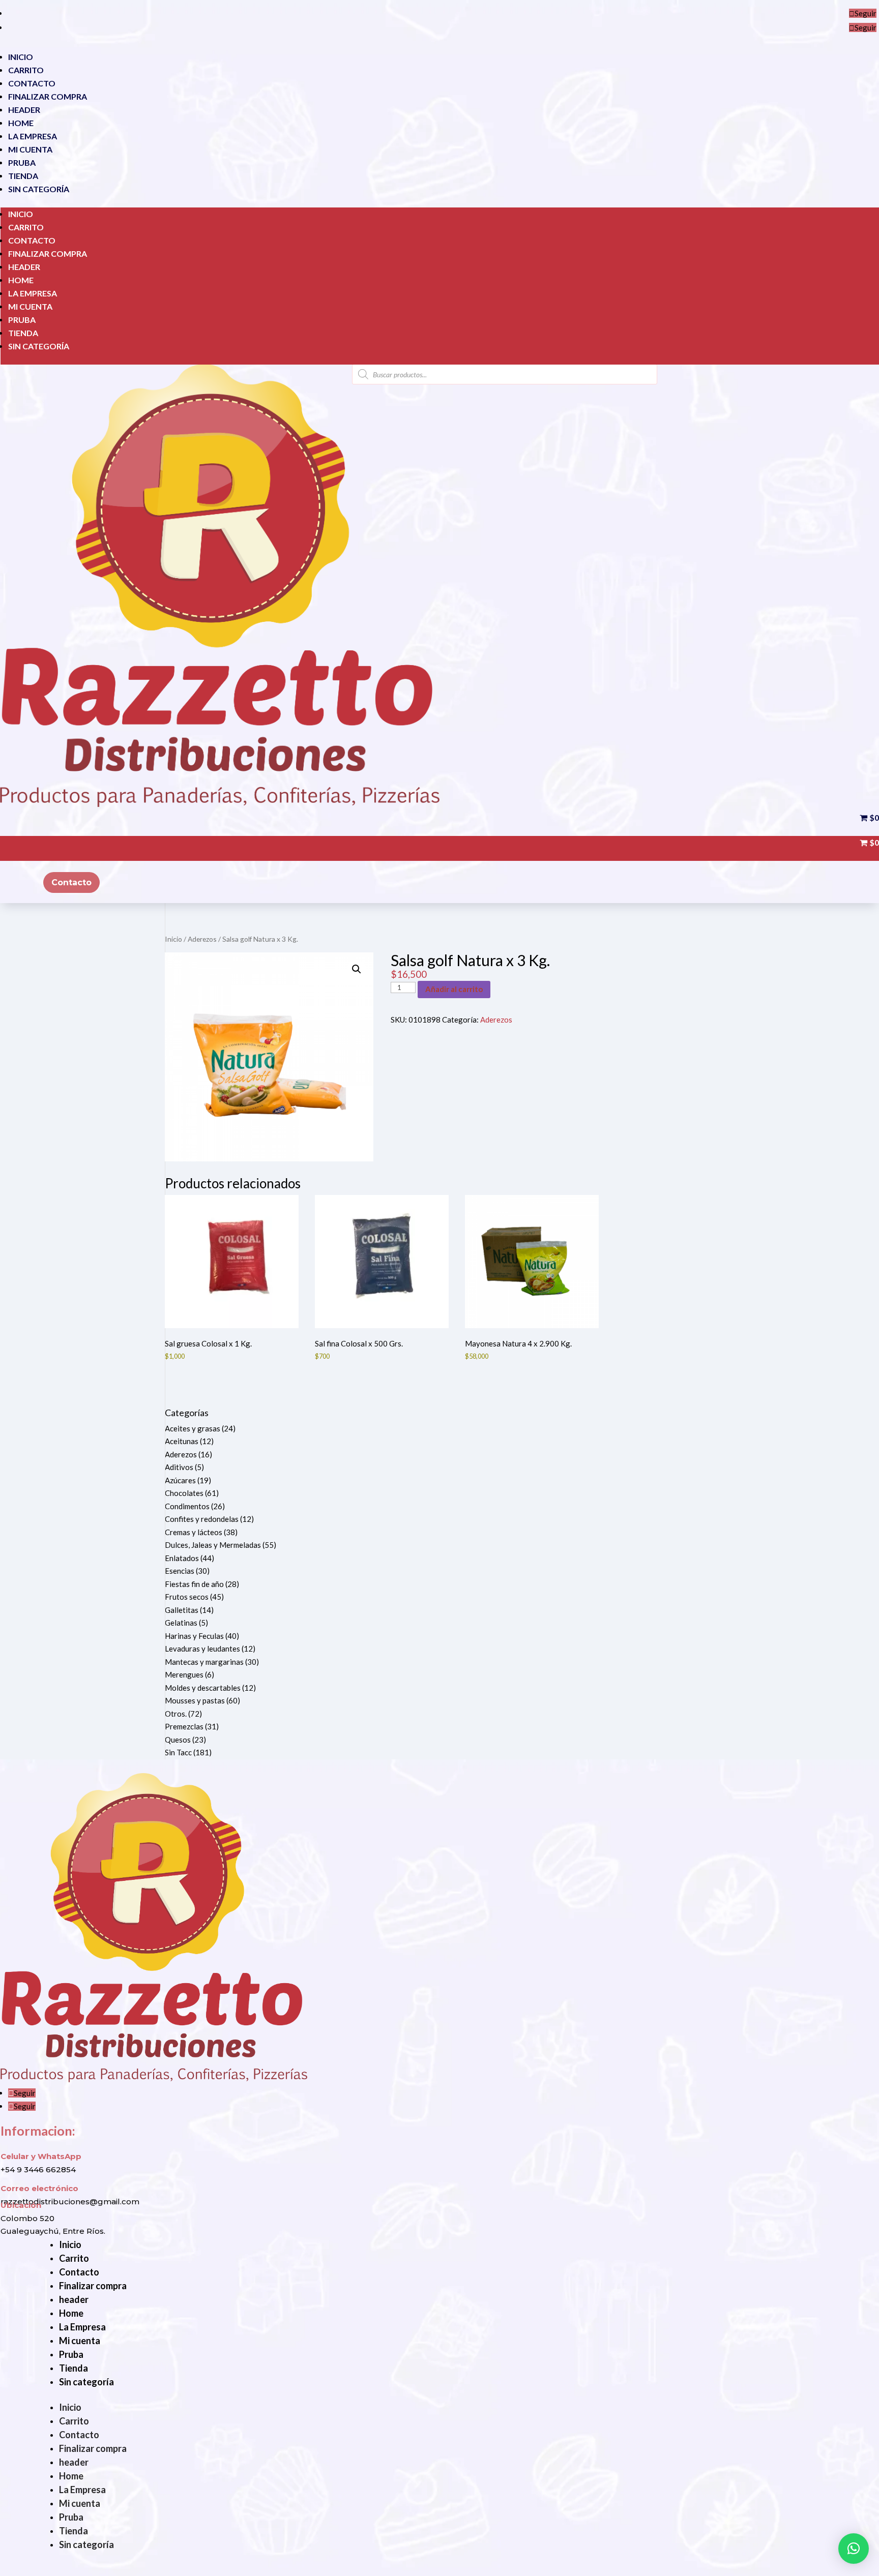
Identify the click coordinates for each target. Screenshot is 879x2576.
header (24, 110)
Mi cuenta (30, 149)
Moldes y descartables (203, 1688)
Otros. (176, 1714)
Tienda (23, 176)
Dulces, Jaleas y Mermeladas (213, 1545)
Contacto (32, 83)
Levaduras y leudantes (202, 1649)
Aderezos (202, 939)
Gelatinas (181, 1623)
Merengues (184, 1674)
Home (21, 123)
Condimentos (187, 1506)
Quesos (178, 1740)
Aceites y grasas (193, 1428)
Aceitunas (182, 1441)
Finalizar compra (48, 96)
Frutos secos (187, 1597)
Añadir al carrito (454, 989)
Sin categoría (39, 189)
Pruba (22, 162)
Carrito (26, 70)
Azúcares (180, 1480)
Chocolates (184, 1493)
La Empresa (33, 136)
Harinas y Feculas (194, 1636)
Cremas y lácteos (194, 1532)
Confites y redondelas (202, 1519)
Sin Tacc (178, 1752)
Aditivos (179, 1467)
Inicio (21, 57)
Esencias (180, 1571)
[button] (357, 969)
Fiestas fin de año (194, 1584)
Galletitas (182, 1610)
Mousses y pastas (195, 1700)
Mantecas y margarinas (204, 1662)
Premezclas (184, 1726)
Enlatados (182, 1558)
